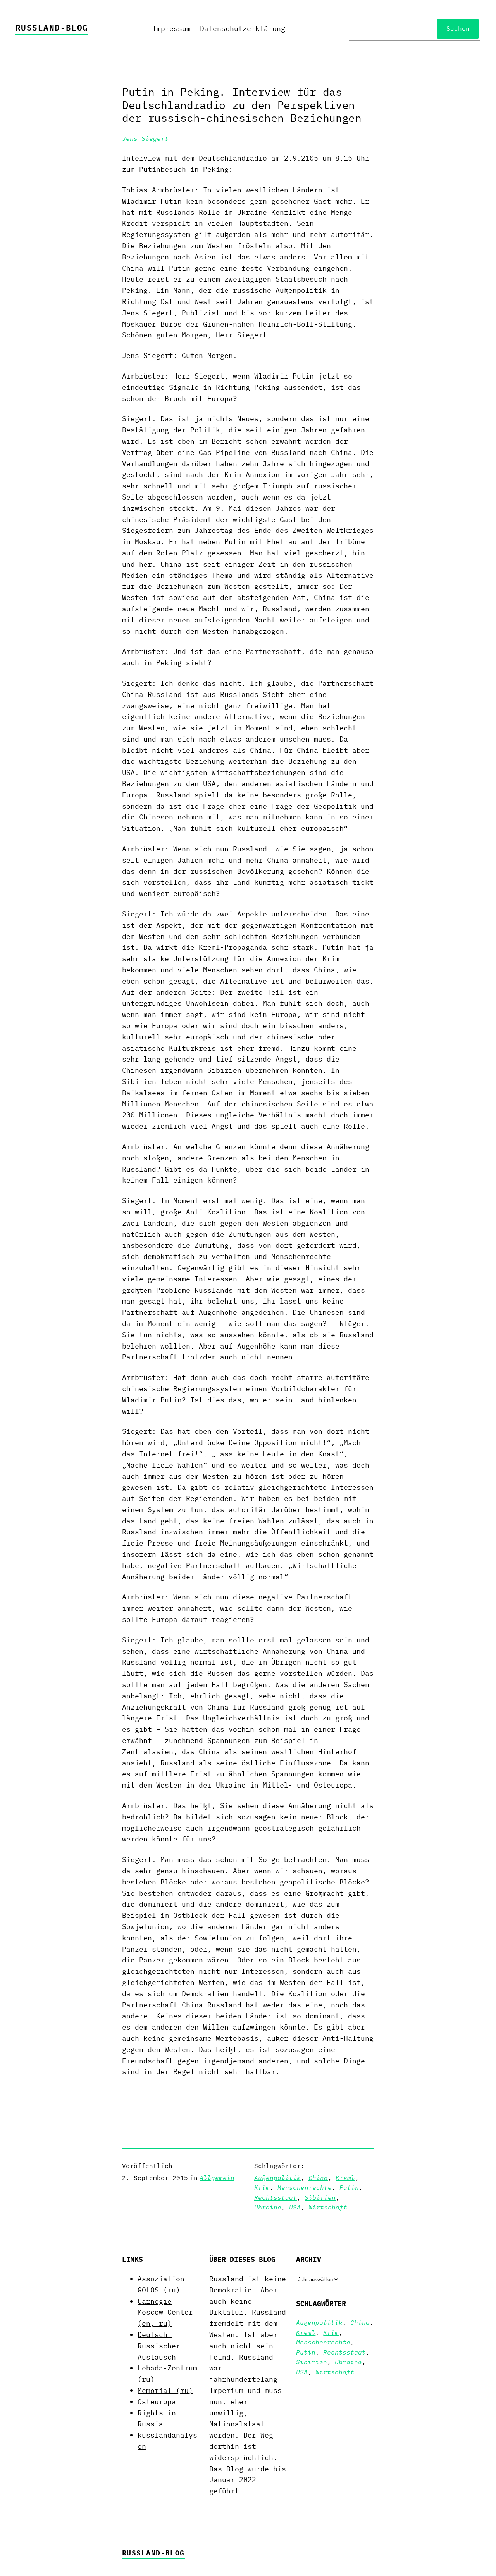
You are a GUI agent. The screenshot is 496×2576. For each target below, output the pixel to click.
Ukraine (268, 2207)
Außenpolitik (277, 2178)
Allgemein (217, 2178)
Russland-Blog (52, 28)
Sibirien (320, 2197)
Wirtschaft (328, 2207)
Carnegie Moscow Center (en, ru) (165, 2312)
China (318, 2178)
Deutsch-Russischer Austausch (159, 2346)
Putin (349, 2187)
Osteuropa (157, 2402)
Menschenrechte (305, 2187)
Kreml (345, 2178)
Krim (262, 2187)
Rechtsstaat (276, 2197)
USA (295, 2207)
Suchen (458, 28)
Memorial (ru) (165, 2390)
